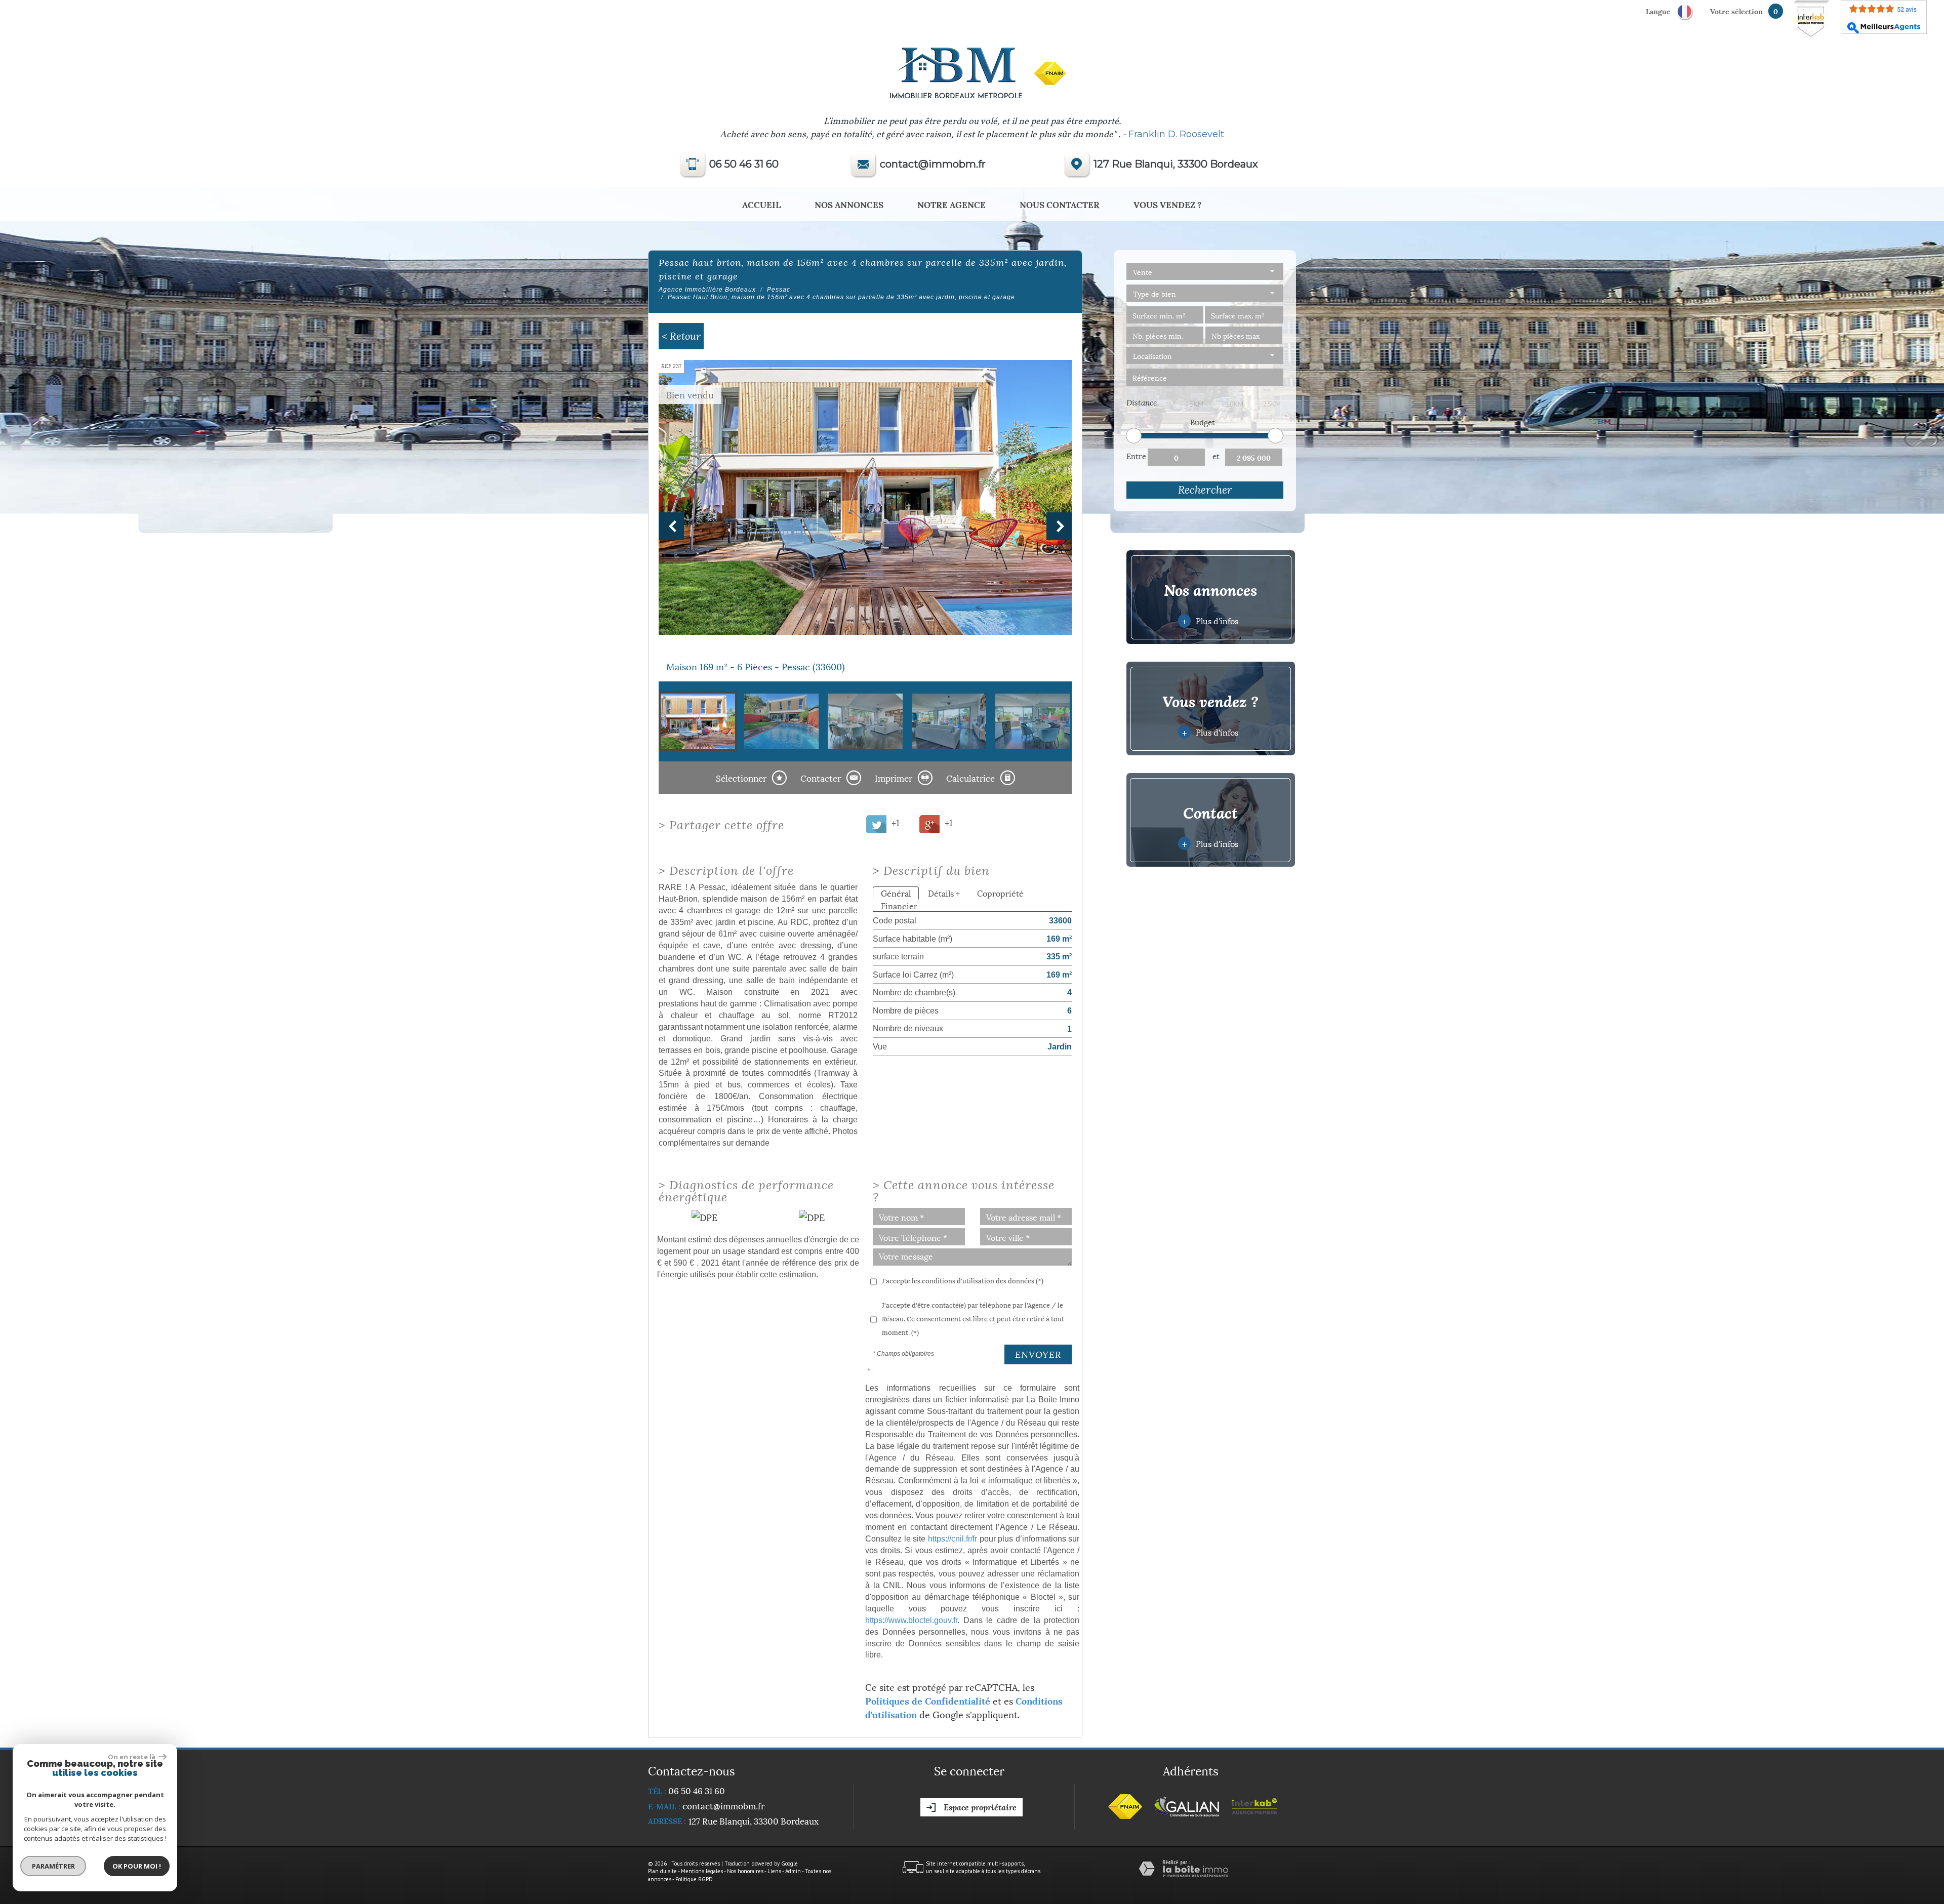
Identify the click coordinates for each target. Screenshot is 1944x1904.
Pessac (779, 290)
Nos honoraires (745, 1871)
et (1216, 456)
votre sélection (1736, 11)
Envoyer (1038, 1354)
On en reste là (132, 1757)
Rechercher (1205, 490)
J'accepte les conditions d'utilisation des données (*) (963, 1280)
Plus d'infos (1210, 620)
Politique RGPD (694, 1879)
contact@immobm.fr (933, 164)
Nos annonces (849, 204)
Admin (793, 1871)
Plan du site (662, 1871)
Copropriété (1000, 893)
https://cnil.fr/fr (953, 1538)
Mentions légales (702, 1871)
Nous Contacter (1060, 204)
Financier (899, 905)
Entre (1136, 456)
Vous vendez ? (1168, 204)
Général (896, 893)
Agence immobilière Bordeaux (707, 290)
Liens (774, 1871)
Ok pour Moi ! (137, 1866)
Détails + (944, 893)
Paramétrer (53, 1866)
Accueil (761, 204)
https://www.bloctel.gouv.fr (911, 1620)
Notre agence (951, 204)
